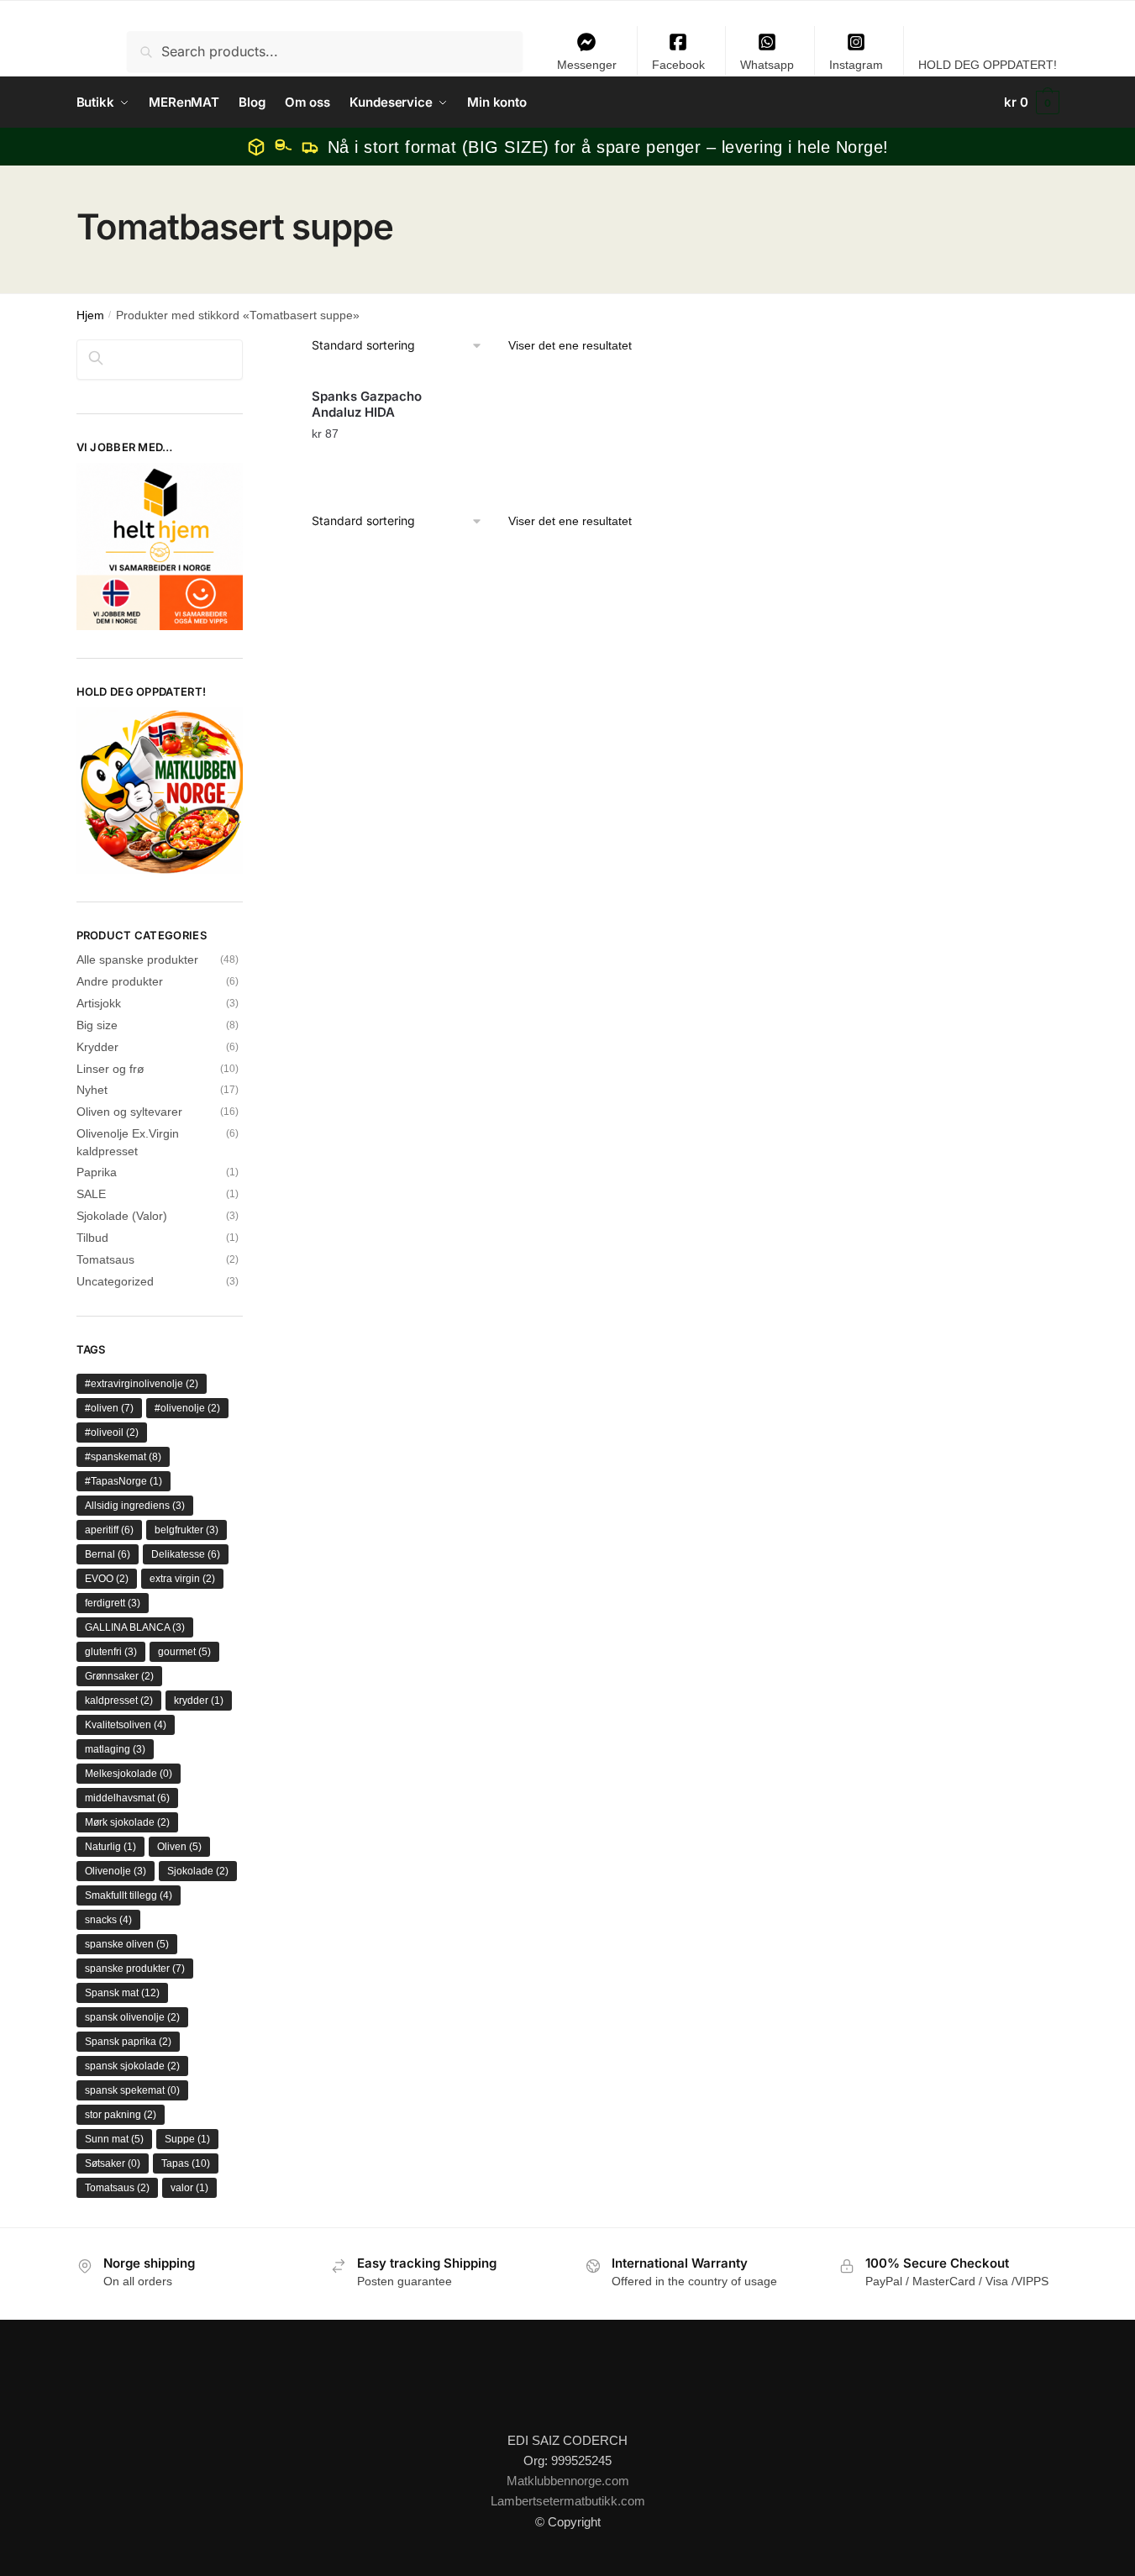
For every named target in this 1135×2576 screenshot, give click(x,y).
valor (189, 2188)
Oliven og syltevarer (129, 1112)
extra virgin (182, 1579)
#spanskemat (123, 1457)
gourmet (184, 1652)
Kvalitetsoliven (126, 1725)
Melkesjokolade (129, 1774)
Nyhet (92, 1090)
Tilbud (92, 1238)
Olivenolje (116, 1871)
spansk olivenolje (132, 2017)
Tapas (186, 2163)
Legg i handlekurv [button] (376, 467)
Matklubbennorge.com (568, 2481)
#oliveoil (112, 1433)
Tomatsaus (105, 1259)
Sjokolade (198, 1871)
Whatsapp (767, 65)
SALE (91, 1194)
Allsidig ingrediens (135, 1506)
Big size (97, 1025)
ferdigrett (113, 1603)
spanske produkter (135, 1969)
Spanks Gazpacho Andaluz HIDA (367, 405)
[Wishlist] (416, 402)
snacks (108, 1920)
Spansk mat (122, 1993)
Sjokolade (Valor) (122, 1216)
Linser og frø (110, 1069)
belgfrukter (187, 1530)
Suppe (187, 2139)
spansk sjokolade (132, 2066)
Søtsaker (113, 2163)
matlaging (115, 1749)
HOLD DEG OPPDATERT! (988, 65)
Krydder (97, 1047)
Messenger (587, 65)
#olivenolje (187, 1408)
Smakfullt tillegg (129, 1895)
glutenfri (111, 1652)
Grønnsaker (119, 1676)
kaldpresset (119, 1701)
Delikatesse (186, 1554)
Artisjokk (99, 1003)
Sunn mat (114, 2139)
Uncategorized (115, 1281)
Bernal (108, 1554)
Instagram (856, 65)
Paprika (97, 1172)
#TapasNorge (123, 1481)
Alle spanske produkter (137, 959)
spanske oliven (127, 1944)
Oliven (179, 1847)
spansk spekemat (132, 2090)
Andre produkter (120, 981)
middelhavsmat (127, 1798)
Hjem (90, 315)
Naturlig (110, 1847)
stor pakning (121, 2115)
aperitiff (109, 1530)
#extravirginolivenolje (142, 1384)
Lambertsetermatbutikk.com (568, 2501)
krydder (199, 1701)
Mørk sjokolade (127, 1822)
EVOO (107, 1579)
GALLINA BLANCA (135, 1627)
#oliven (109, 1408)
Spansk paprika (128, 2042)
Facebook (678, 65)
